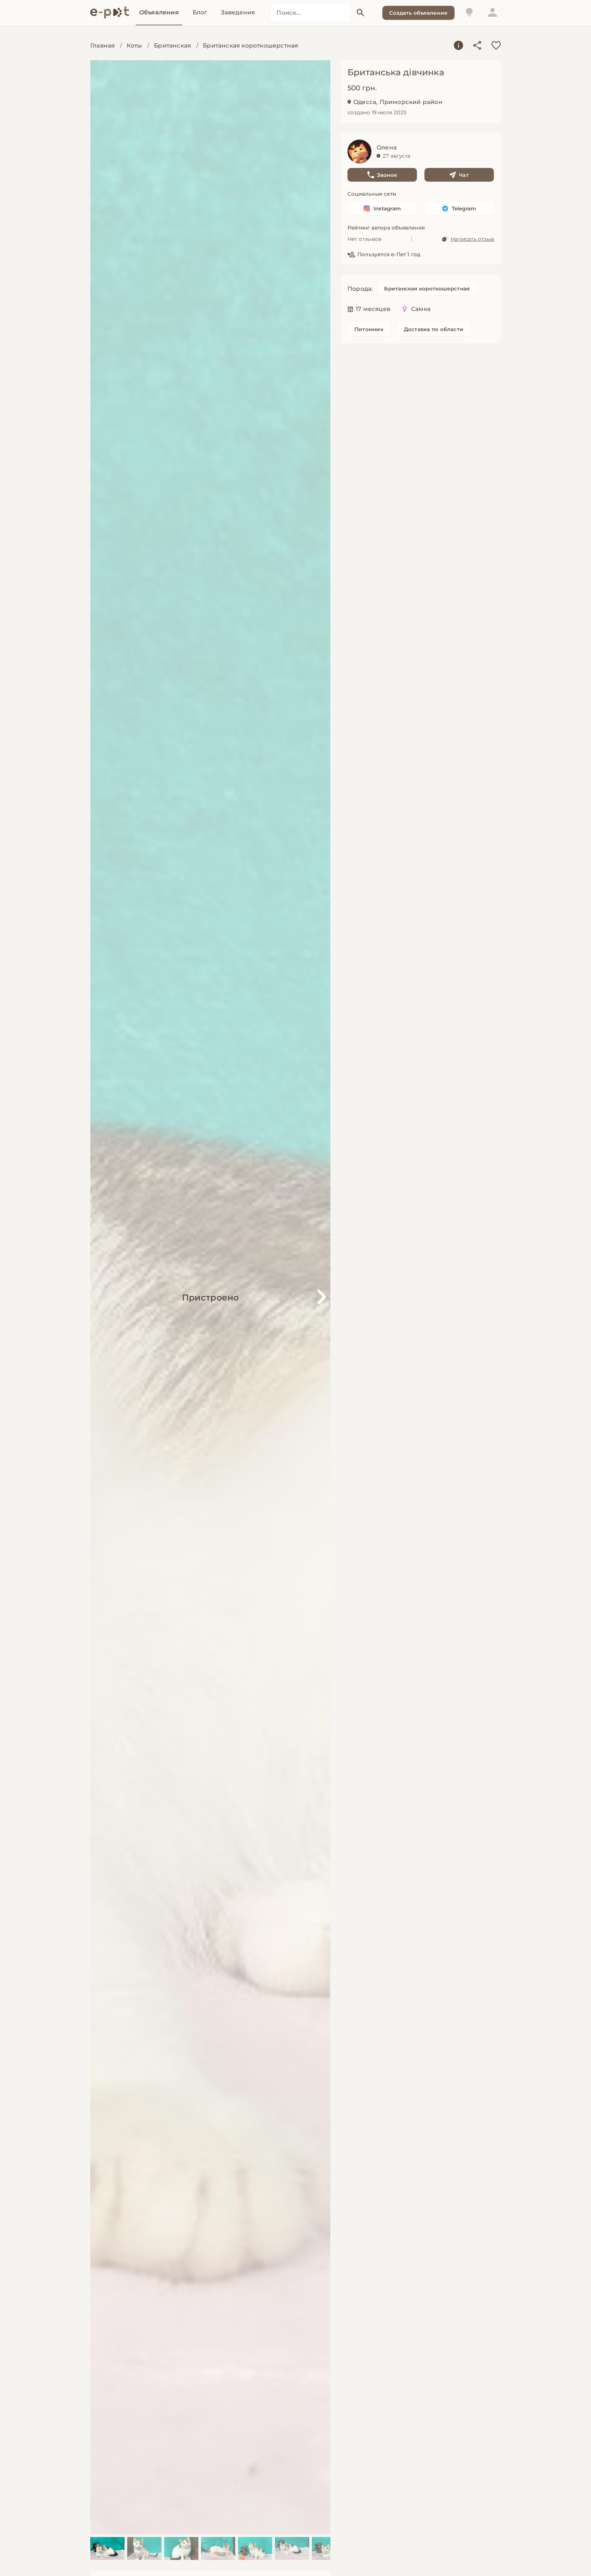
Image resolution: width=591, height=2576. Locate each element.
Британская (172, 45)
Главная (102, 45)
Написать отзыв (472, 239)
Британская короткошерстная (250, 45)
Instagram (387, 208)
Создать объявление (418, 13)
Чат (464, 175)
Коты (134, 45)
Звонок (387, 175)
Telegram (464, 208)
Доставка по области (434, 329)
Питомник (369, 329)
